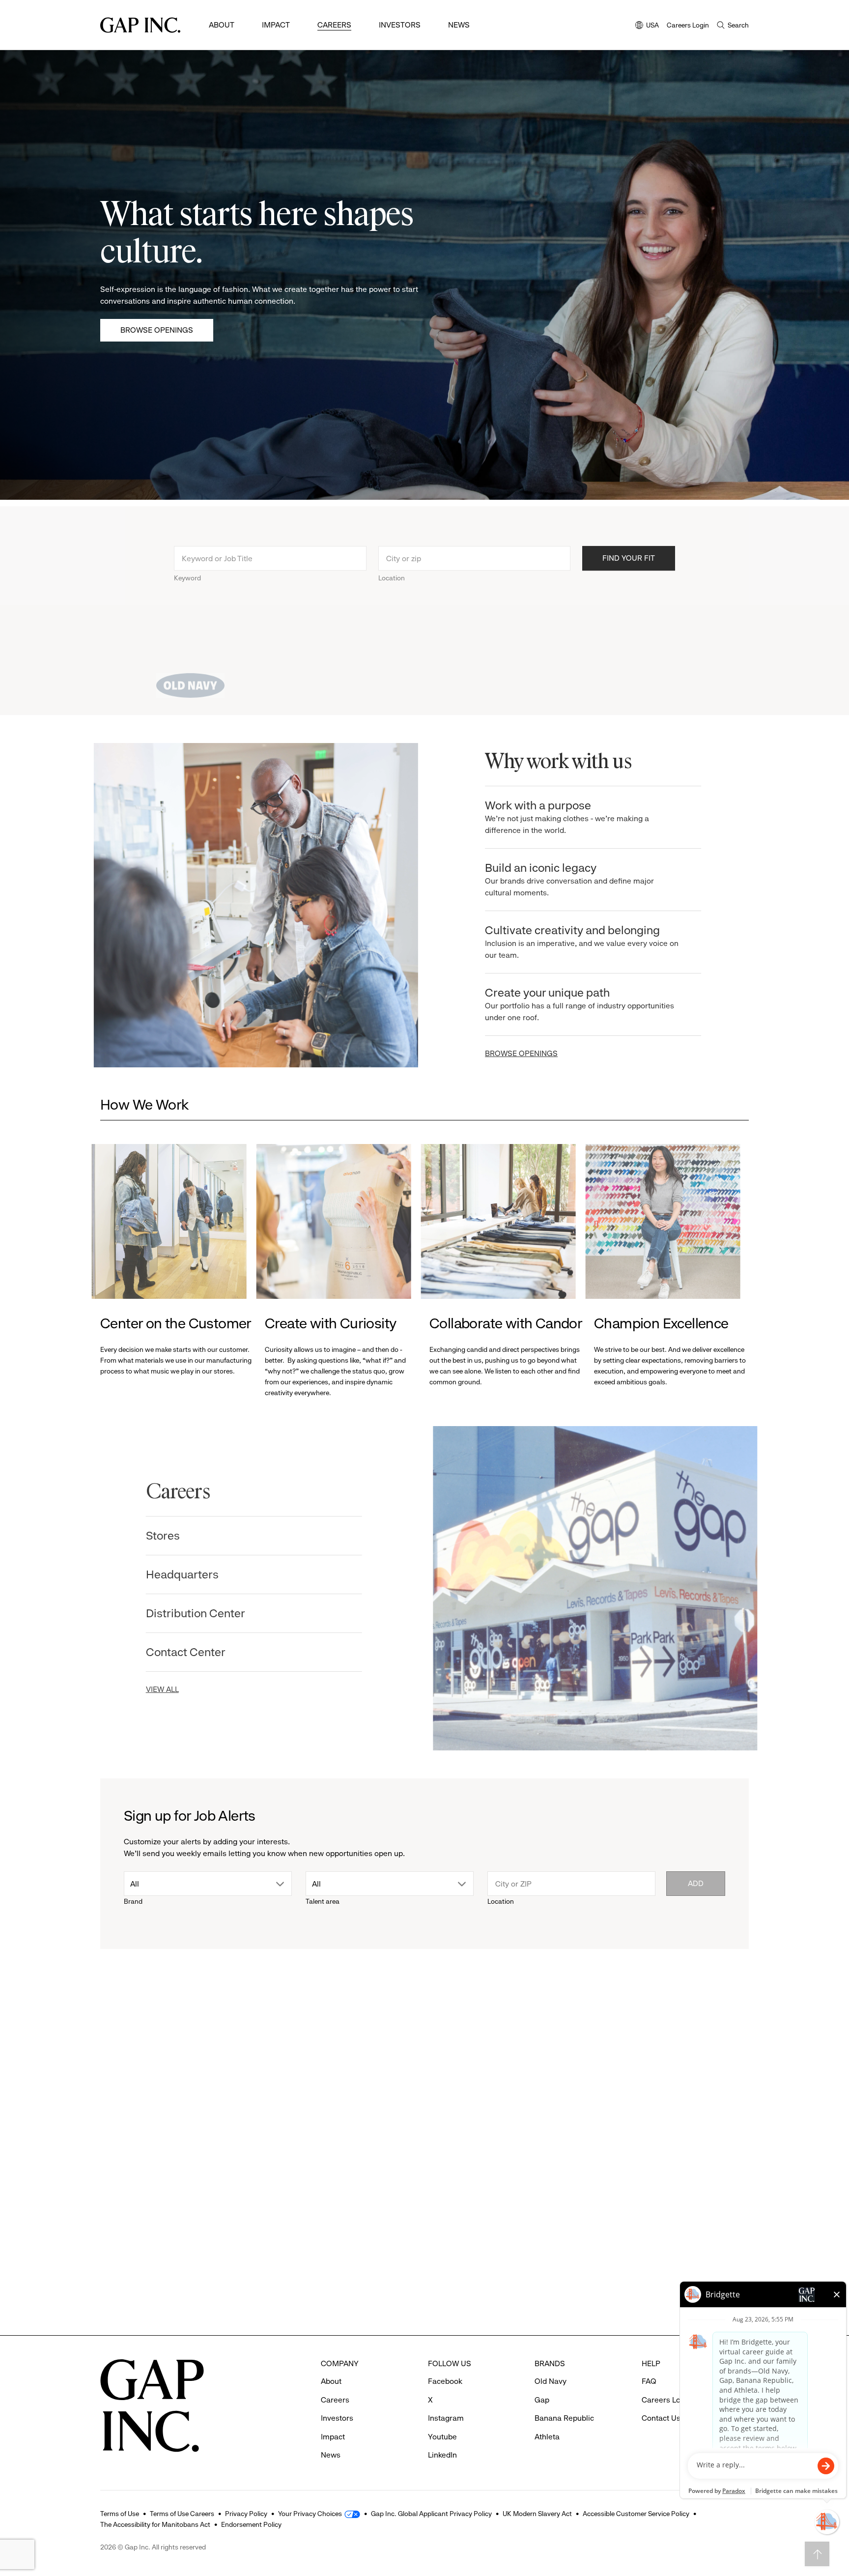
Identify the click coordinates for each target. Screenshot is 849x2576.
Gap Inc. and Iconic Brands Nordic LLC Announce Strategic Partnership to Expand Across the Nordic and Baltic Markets (671, 2280)
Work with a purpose (561, 817)
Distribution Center (204, 1613)
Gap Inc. (619, 2237)
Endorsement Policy (251, 2524)
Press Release (132, 2079)
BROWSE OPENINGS (515, 1053)
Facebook (445, 2381)
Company (620, 2079)
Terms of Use (120, 2514)
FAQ (649, 2381)
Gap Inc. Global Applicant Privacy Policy (431, 2514)
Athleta (125, 2237)
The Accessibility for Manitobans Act (155, 2524)
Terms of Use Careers (182, 2514)
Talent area (323, 1901)
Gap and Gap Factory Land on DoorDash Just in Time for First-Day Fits (503, 2265)
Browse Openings (157, 330)
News (459, 25)
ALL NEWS (710, 2025)
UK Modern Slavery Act (537, 2514)
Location (392, 572)
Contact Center (194, 1652)
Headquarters (191, 1574)
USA (647, 26)
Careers (334, 25)
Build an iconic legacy (563, 879)
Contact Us (661, 2418)
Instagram (446, 2418)
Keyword (187, 572)
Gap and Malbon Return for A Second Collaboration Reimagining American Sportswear (335, 2280)
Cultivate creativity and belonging (575, 942)
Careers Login (688, 25)
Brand (133, 1901)
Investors (400, 25)
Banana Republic (564, 2418)
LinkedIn (442, 2455)
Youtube (442, 2437)
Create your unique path (573, 1004)
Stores (171, 1536)
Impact (276, 25)
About (222, 25)
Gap (282, 2237)
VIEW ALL (171, 1689)
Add (696, 1883)
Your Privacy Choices (310, 2514)
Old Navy (551, 2381)
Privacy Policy (246, 2514)
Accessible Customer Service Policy (636, 2514)
